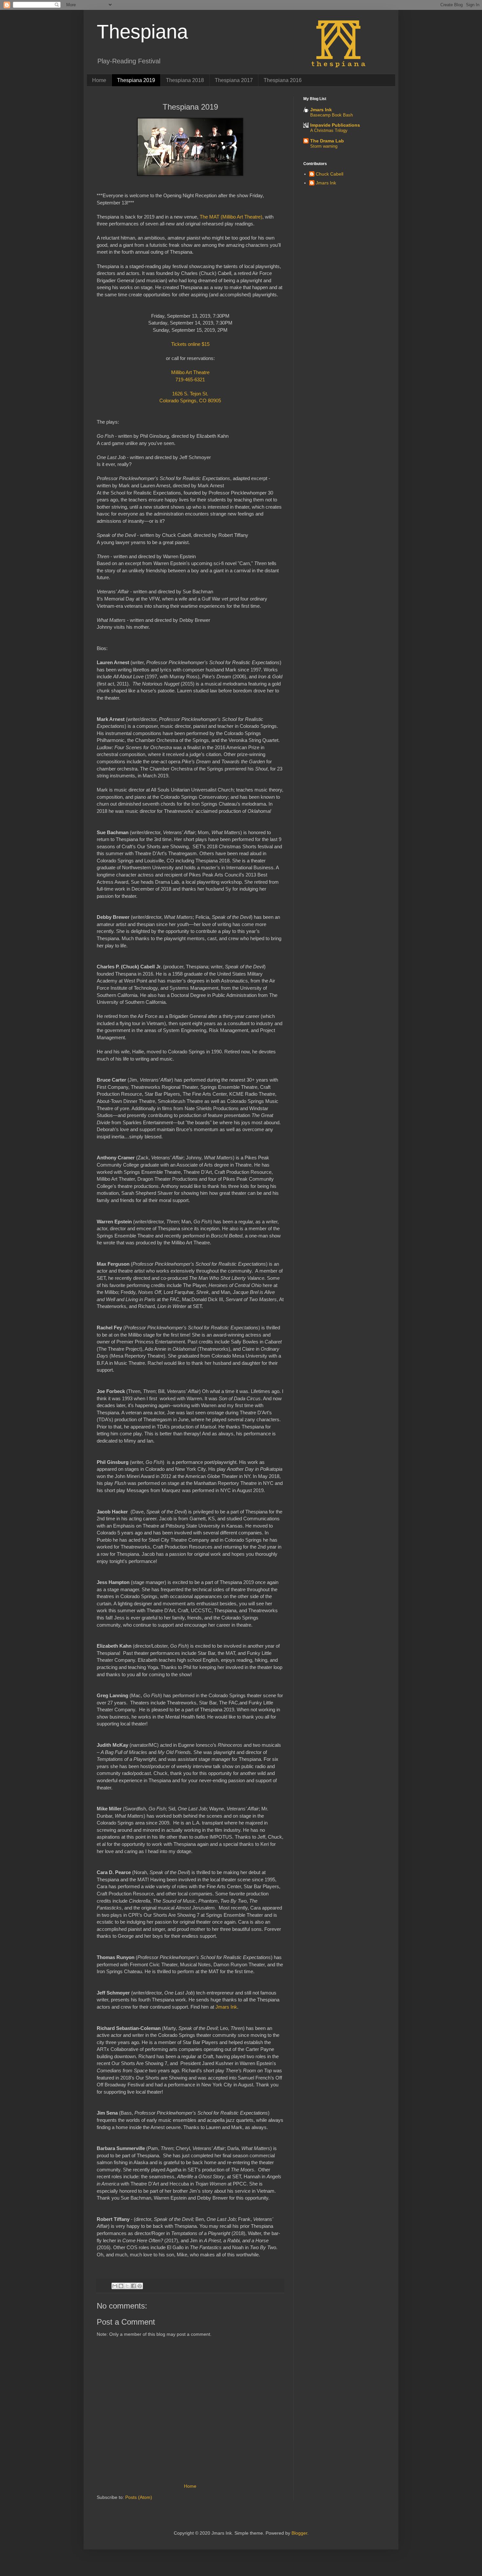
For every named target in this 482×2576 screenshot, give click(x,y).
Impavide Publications (335, 125)
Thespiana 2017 (234, 80)
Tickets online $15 (190, 344)
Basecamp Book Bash (331, 115)
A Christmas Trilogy (329, 130)
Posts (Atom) (139, 2497)
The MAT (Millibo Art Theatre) (231, 217)
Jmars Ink (226, 2007)
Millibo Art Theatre (190, 372)
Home (99, 80)
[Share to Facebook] (133, 2286)
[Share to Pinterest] (140, 2286)
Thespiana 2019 (136, 80)
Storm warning (324, 146)
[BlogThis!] (121, 2286)
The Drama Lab (327, 141)
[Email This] (115, 2286)
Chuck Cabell (330, 174)
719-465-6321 (190, 380)
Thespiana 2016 (283, 80)
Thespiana (142, 32)
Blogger (299, 2533)
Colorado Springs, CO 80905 (190, 401)
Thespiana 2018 (185, 80)
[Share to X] (127, 2286)
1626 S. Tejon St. (190, 394)
